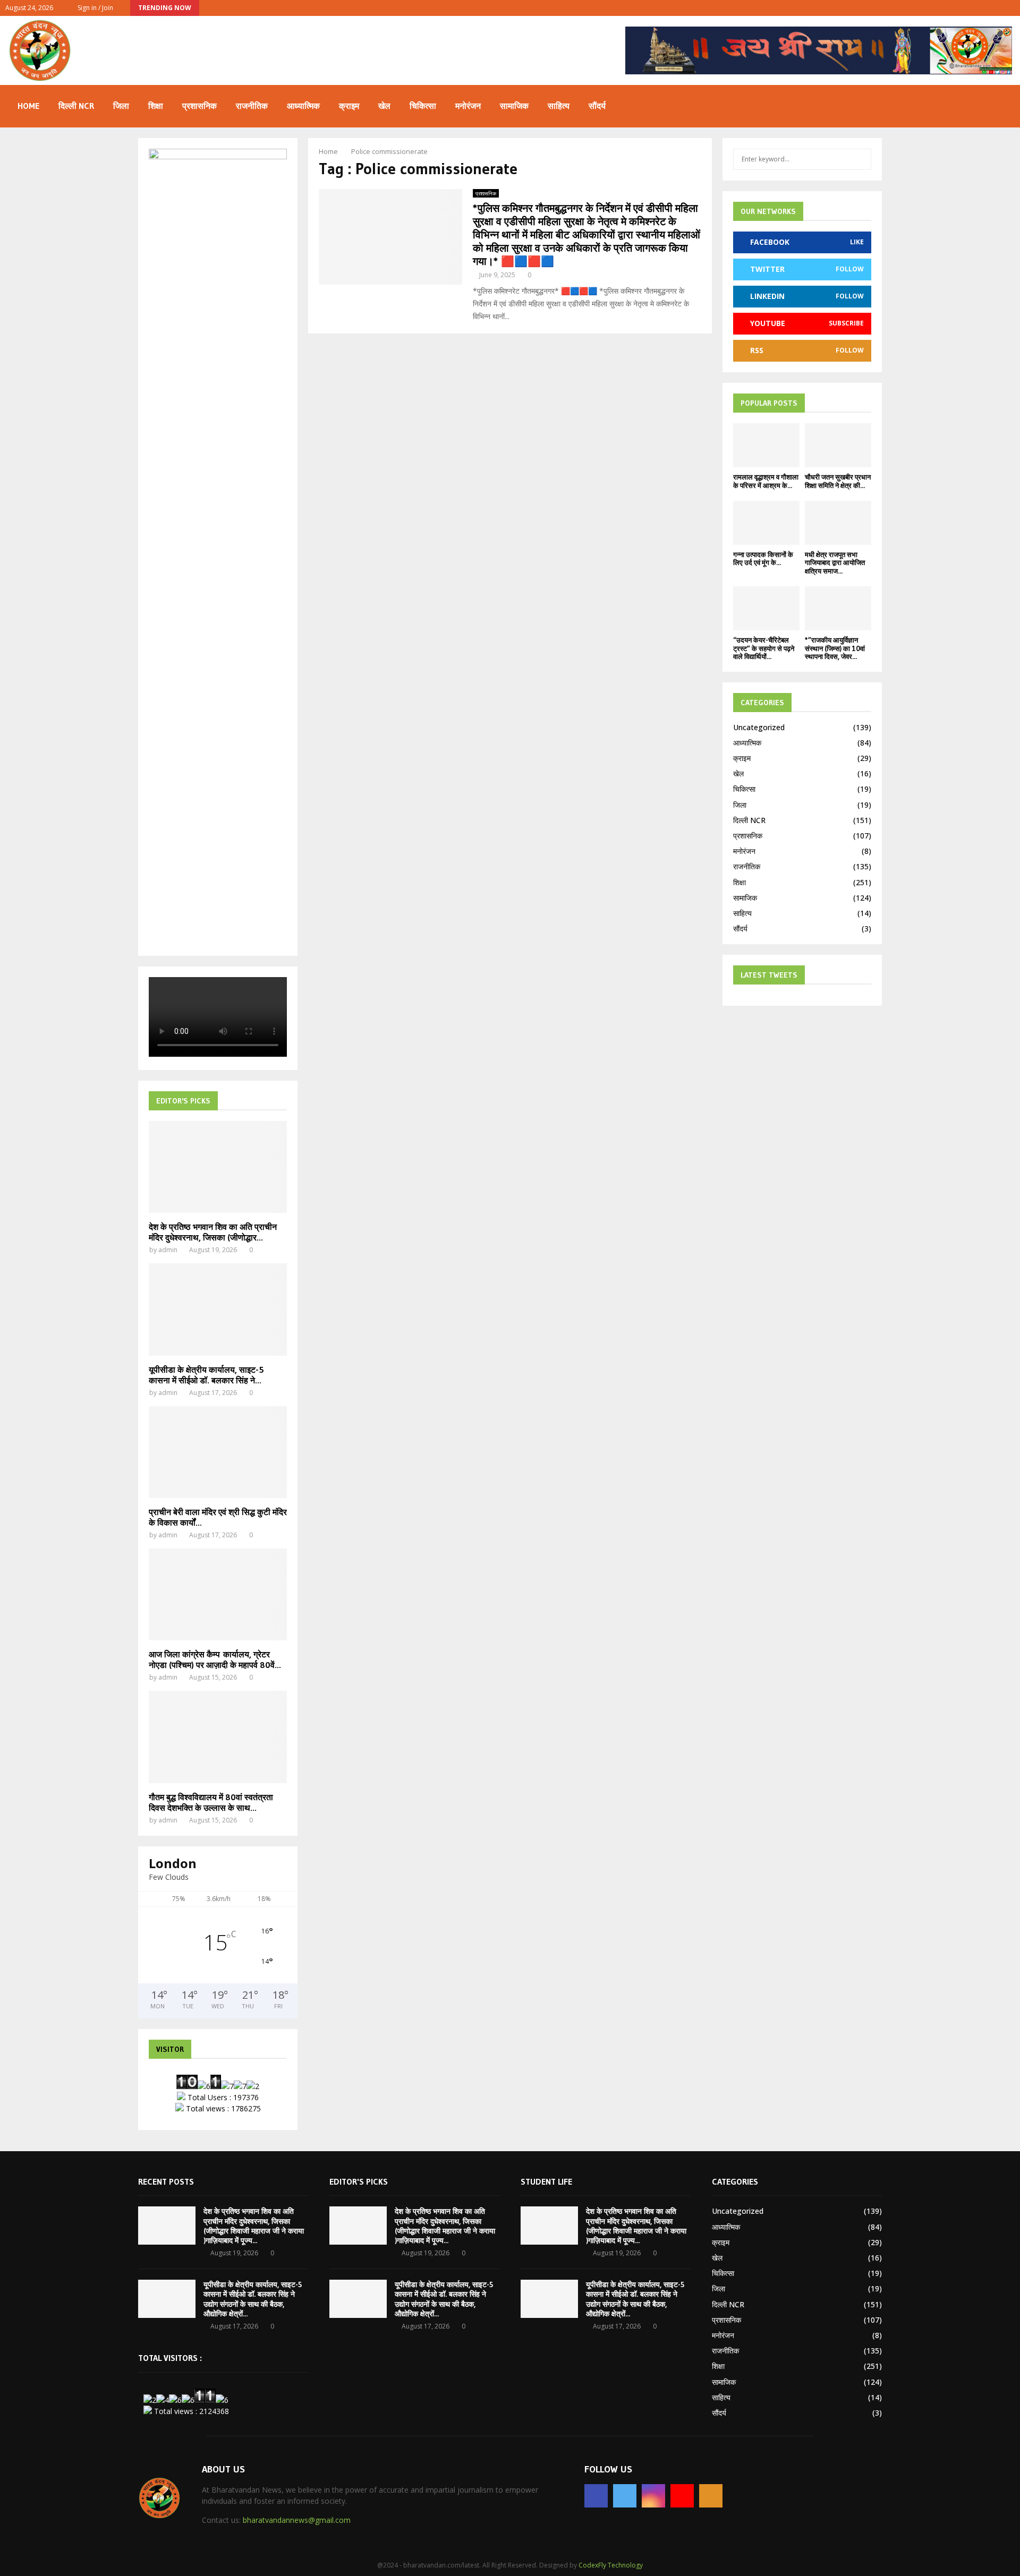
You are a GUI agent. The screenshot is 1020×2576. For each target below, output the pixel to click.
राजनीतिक (252, 106)
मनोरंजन (468, 106)
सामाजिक (514, 106)
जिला (121, 106)
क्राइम (349, 106)
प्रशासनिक (199, 106)
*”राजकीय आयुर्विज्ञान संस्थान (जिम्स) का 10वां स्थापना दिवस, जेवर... (835, 648)
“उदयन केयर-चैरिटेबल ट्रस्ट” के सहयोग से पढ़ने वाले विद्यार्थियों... (764, 648)
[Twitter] (625, 2496)
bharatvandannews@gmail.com (297, 2520)
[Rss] (711, 2496)
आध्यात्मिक (303, 106)
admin (168, 1250)
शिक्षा (156, 106)
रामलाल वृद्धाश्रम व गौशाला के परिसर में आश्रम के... (766, 481)
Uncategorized (759, 727)
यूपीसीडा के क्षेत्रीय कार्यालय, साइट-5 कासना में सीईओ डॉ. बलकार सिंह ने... (206, 1375)
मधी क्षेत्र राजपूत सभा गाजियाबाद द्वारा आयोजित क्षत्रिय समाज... (835, 563)
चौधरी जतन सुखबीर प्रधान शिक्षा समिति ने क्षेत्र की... (838, 481)
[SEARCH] (860, 159)
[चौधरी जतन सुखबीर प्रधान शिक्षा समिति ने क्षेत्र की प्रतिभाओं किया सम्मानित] (838, 445)
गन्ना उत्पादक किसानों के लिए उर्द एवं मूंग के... (763, 559)
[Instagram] (653, 2496)
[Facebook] (596, 2496)
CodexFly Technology (611, 2565)
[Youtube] (682, 2496)
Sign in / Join (95, 8)
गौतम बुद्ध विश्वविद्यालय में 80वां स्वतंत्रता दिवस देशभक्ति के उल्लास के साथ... (211, 1802)
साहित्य (559, 106)
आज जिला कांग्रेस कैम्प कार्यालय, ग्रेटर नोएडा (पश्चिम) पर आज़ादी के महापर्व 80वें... (215, 1659)
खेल (384, 106)
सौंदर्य (597, 106)
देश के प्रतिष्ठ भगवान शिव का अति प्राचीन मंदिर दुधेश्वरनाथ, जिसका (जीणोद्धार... (213, 1232)
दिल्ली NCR (76, 106)
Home (28, 106)
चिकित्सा (423, 106)
